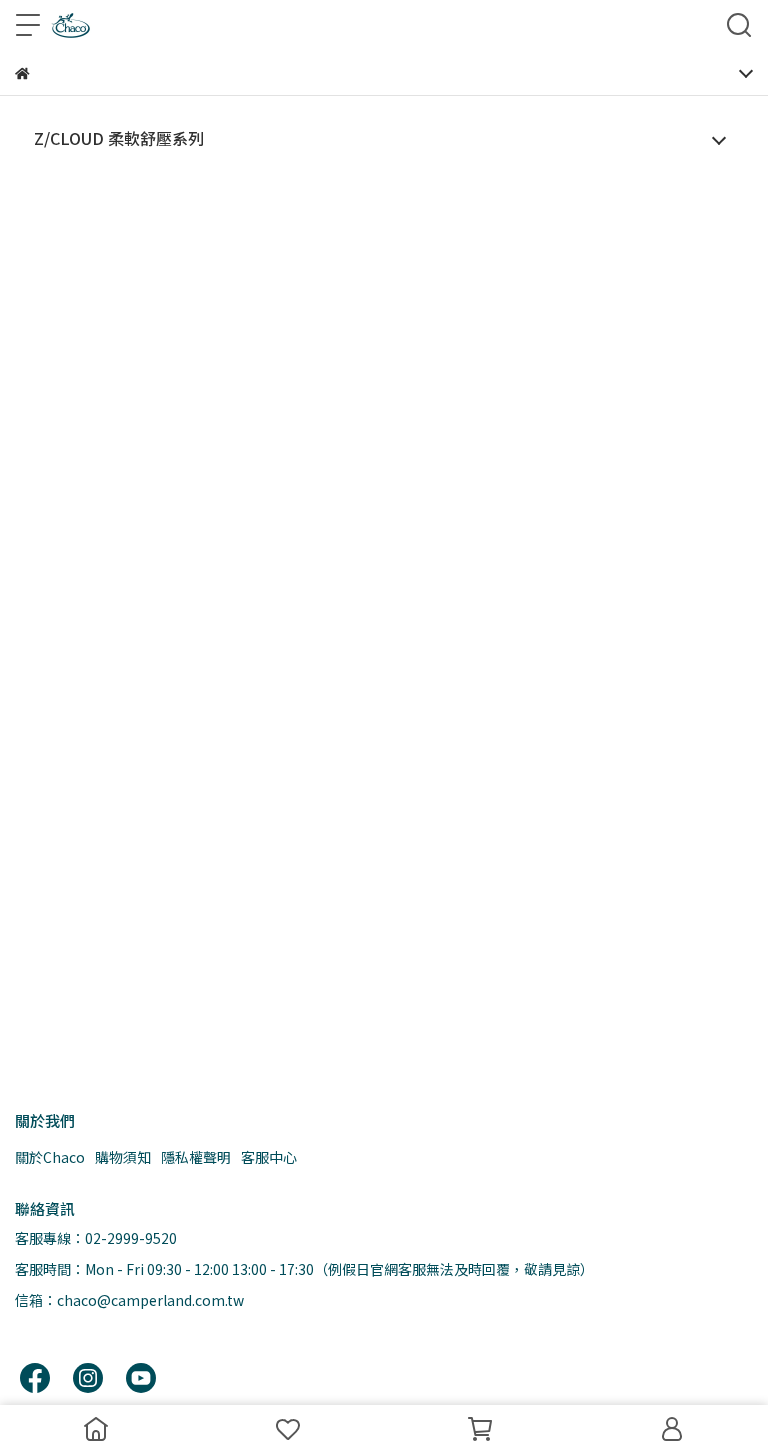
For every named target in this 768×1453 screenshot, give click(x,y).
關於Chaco (50, 1157)
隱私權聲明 (196, 1157)
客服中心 (269, 1157)
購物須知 (123, 1157)
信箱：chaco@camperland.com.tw (129, 1300)
